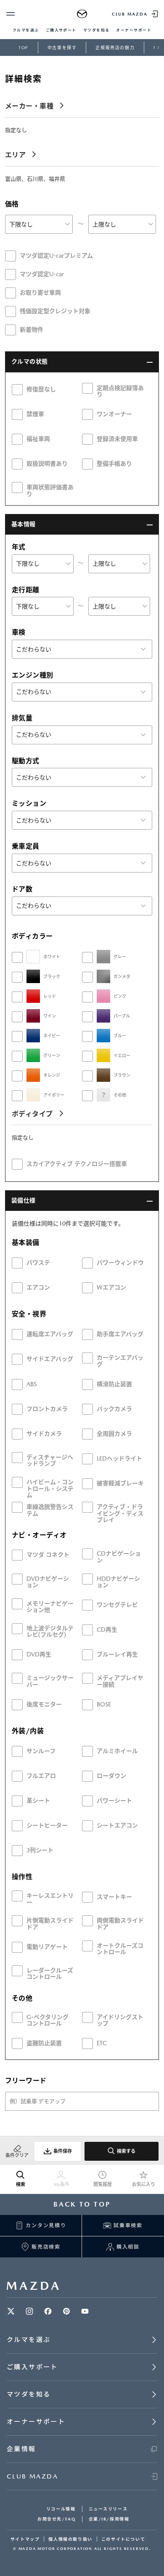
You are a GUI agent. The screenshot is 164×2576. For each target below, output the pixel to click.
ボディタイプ (32, 1114)
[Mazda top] (82, 14)
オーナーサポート (134, 30)
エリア (15, 155)
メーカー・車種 (29, 106)
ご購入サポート (61, 30)
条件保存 (63, 2151)
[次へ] (158, 47)
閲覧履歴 (103, 2184)
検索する (126, 2151)
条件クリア (17, 2155)
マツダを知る (97, 30)
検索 (21, 2184)
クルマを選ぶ (26, 30)
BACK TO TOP (82, 2204)
